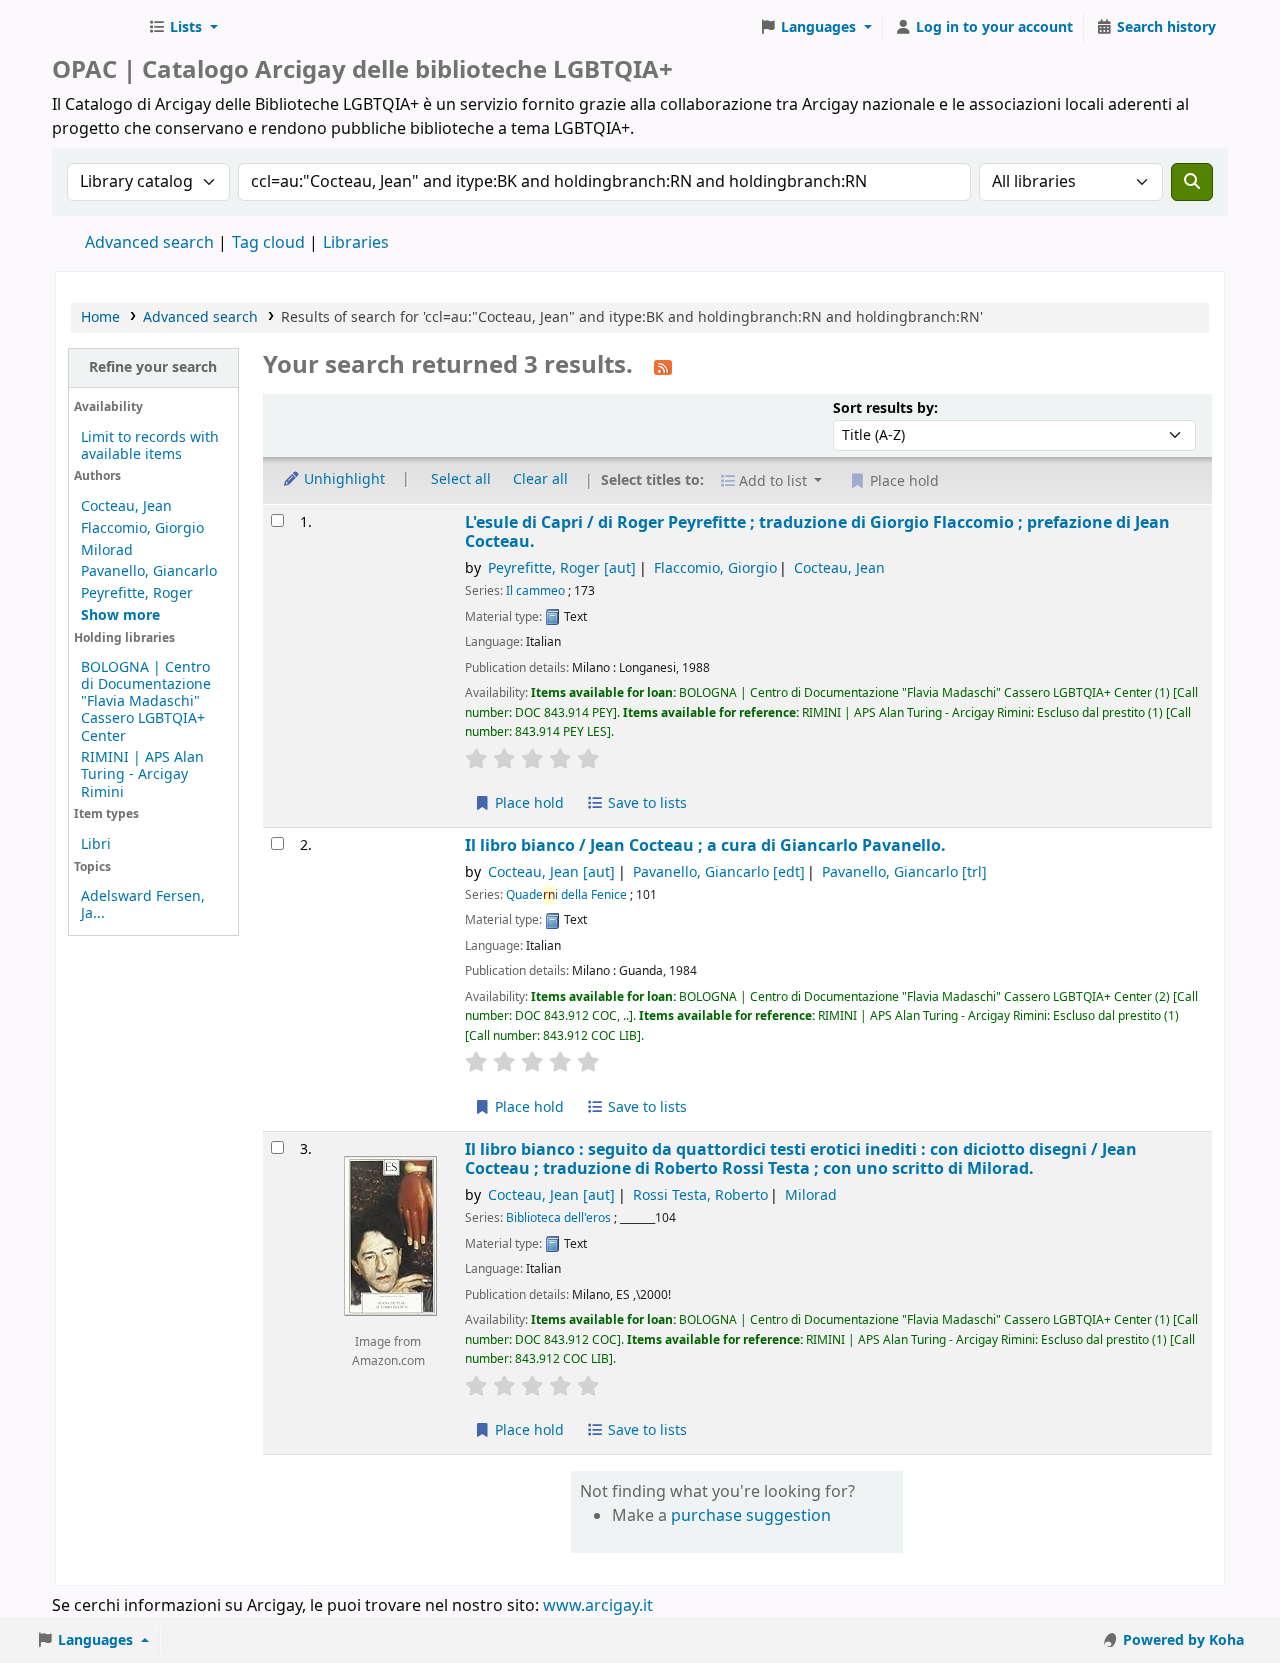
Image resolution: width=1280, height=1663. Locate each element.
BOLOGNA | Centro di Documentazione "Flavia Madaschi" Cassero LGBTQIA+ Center (146, 701)
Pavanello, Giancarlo (149, 571)
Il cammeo (535, 591)
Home (100, 317)
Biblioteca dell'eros (558, 1218)
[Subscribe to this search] (663, 367)
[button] (183, 28)
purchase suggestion (751, 1516)
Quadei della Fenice (566, 895)
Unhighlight (342, 479)
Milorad (107, 550)
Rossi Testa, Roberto (700, 1195)
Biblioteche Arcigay (96, 28)
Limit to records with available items (150, 446)
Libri (96, 844)
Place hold (527, 803)
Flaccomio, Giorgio (142, 528)
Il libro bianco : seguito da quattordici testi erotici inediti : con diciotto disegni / (801, 1159)
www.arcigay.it (598, 1606)
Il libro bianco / (705, 845)
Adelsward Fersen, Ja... (143, 905)
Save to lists (645, 803)
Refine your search (153, 367)
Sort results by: (885, 408)
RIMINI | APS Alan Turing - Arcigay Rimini (142, 774)
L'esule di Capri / (817, 532)
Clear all (540, 479)
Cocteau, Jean (126, 506)
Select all (461, 479)
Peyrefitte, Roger (137, 593)
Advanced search (149, 243)
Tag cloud (268, 243)
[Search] (1192, 182)
